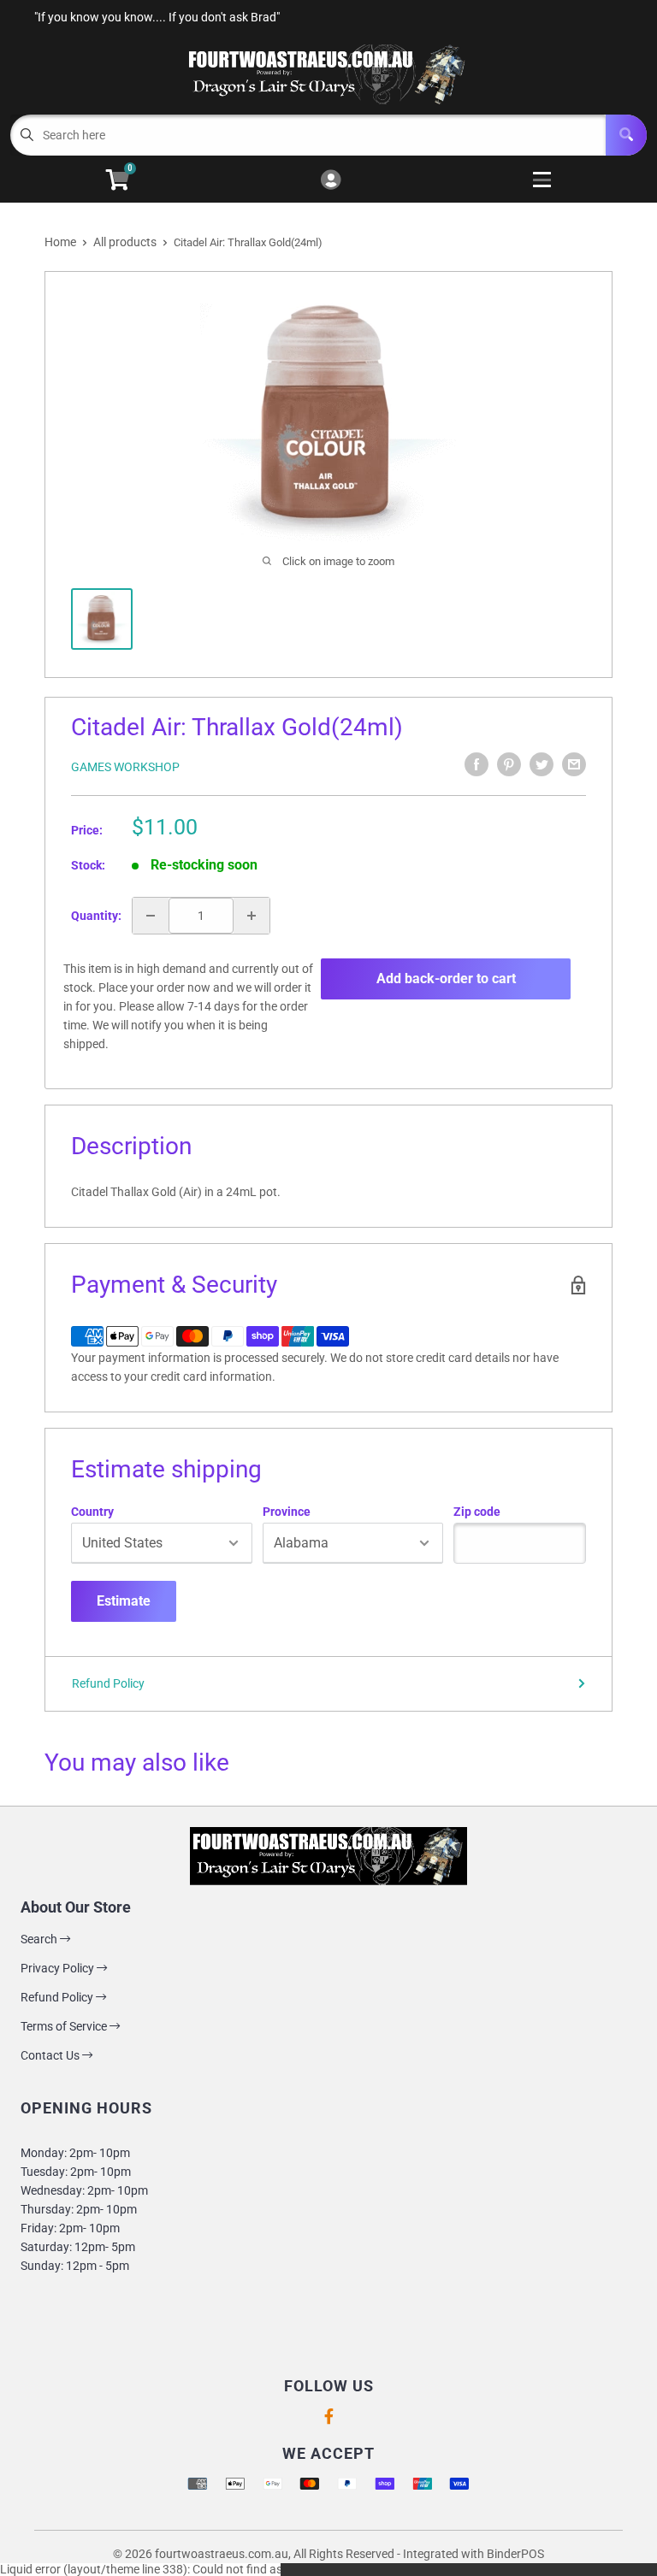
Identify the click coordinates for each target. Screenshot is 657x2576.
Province (287, 1512)
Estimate (124, 1601)
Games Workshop (125, 767)
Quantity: (96, 916)
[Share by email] (574, 764)
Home (60, 242)
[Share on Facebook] (476, 764)
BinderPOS (515, 2554)
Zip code (477, 1512)
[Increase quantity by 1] (252, 916)
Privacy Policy (59, 1968)
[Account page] (331, 181)
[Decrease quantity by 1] (151, 916)
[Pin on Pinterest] (509, 764)
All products (125, 242)
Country (92, 1512)
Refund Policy (108, 1683)
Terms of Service (65, 2026)
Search (40, 1939)
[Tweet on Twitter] (542, 764)
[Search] (626, 135)
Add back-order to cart (446, 979)
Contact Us (51, 2055)
